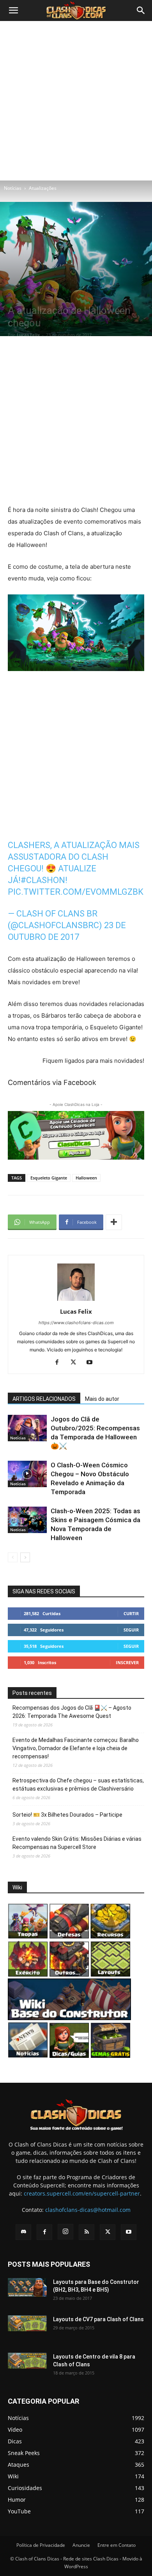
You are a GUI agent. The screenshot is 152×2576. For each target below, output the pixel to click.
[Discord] (23, 2232)
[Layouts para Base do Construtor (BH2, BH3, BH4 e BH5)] (27, 2287)
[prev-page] (13, 1557)
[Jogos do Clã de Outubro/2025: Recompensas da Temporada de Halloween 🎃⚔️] (27, 1428)
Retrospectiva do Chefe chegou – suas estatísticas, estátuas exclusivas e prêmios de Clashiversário (78, 1785)
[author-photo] (76, 1301)
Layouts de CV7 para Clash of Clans (98, 2319)
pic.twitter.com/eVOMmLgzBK (76, 892)
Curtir (131, 1613)
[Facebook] (60, 1363)
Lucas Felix (28, 335)
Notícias (13, 188)
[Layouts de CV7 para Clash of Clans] (27, 2323)
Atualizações (43, 188)
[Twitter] (76, 1363)
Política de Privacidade (41, 2545)
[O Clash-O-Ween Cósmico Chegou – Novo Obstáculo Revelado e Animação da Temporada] (27, 1474)
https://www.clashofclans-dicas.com (76, 1323)
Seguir (131, 1630)
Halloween (86, 1178)
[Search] (141, 11)
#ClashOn (43, 880)
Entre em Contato (117, 2545)
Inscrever (127, 1662)
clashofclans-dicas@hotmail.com (88, 2210)
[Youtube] (93, 1363)
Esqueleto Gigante (49, 1178)
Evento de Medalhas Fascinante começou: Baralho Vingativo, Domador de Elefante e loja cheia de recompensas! (76, 1748)
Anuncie (81, 2545)
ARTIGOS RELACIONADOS (44, 1399)
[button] (13, 11)
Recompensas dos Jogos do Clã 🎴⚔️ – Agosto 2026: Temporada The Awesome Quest (72, 1712)
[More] (114, 1222)
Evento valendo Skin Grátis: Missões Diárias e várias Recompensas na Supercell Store (77, 1843)
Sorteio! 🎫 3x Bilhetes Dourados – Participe (67, 1815)
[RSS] (87, 2232)
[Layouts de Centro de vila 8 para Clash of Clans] (27, 2361)
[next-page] (25, 1557)
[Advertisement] (76, 101)
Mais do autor (102, 1399)
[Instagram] (65, 2232)
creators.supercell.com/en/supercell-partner (82, 2193)
